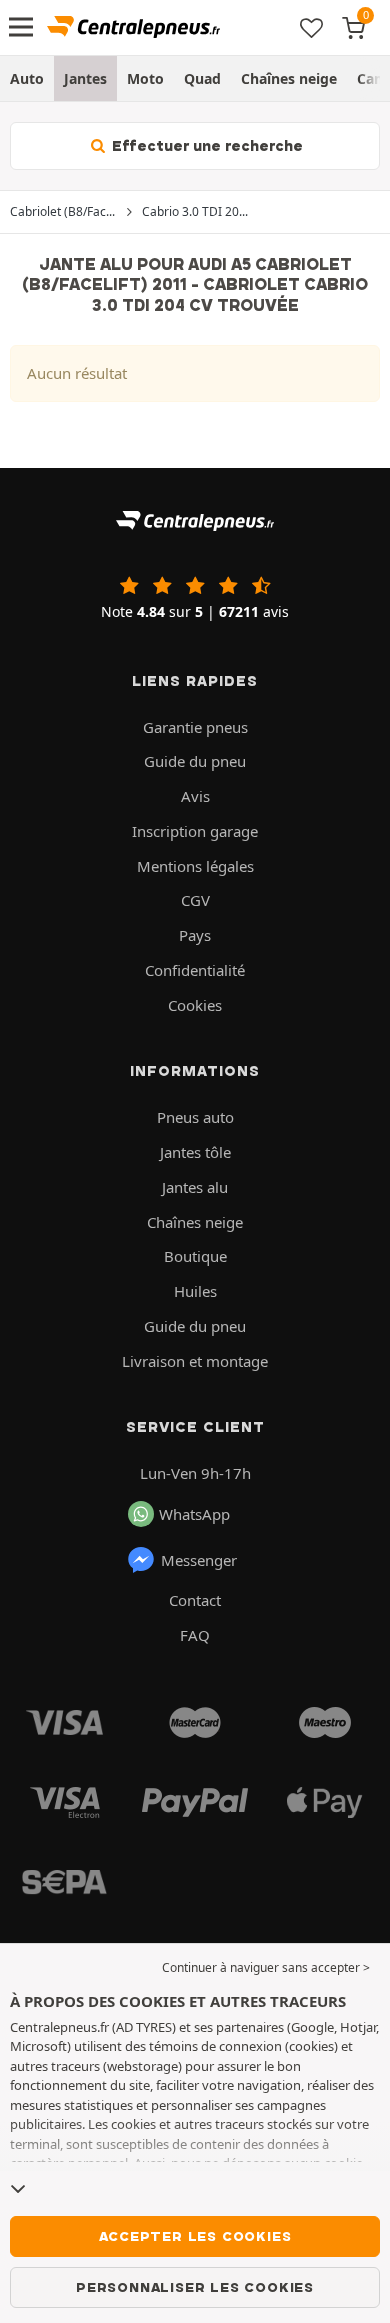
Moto (145, 78)
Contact (195, 1600)
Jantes (85, 78)
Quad (202, 78)
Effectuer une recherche (205, 146)
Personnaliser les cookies (195, 2287)
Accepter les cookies (195, 2236)
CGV (195, 900)
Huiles (195, 1291)
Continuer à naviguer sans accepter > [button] (266, 1967)
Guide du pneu (195, 761)
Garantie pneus (195, 727)
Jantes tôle (195, 1152)
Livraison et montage (195, 1361)
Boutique (195, 1256)
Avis (195, 796)
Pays (195, 935)
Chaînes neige (289, 78)
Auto (27, 78)
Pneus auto (195, 1117)
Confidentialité (195, 970)
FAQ (195, 1635)
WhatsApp (194, 1514)
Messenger (199, 1560)
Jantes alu (195, 1187)
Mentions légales (195, 866)
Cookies (195, 1005)
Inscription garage (195, 831)
